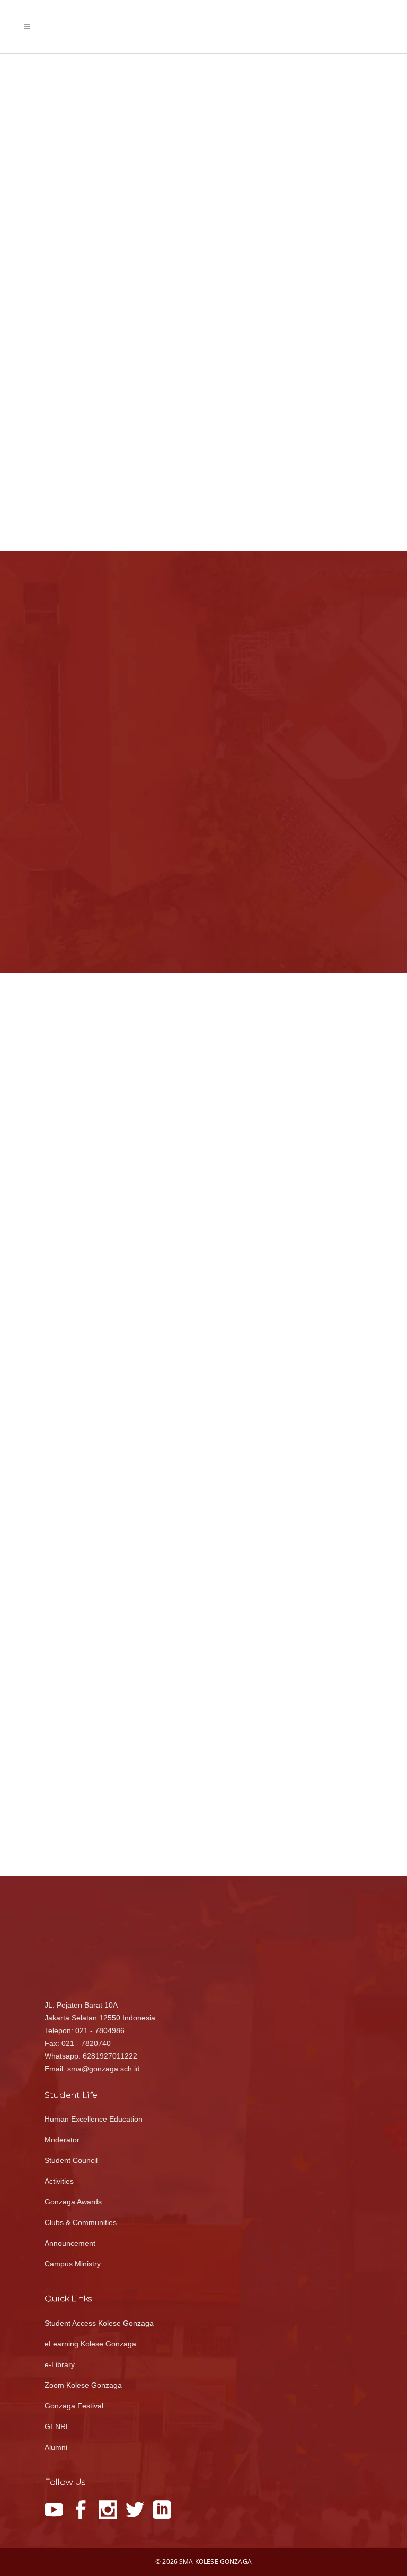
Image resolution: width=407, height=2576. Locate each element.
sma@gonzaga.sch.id (104, 2069)
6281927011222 (110, 2056)
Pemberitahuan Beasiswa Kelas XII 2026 (112, 639)
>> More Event (336, 881)
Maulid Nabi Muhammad (311, 641)
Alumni (56, 2447)
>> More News (169, 939)
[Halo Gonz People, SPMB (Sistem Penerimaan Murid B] (249, 1108)
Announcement (70, 2243)
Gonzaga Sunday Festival (313, 795)
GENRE (57, 2426)
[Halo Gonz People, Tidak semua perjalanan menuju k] (249, 1356)
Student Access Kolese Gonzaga (99, 2323)
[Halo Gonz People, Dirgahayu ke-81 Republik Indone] (249, 1273)
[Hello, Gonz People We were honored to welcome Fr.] (326, 1356)
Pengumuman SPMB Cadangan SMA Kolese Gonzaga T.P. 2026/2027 (112, 825)
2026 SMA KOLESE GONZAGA (207, 2561)
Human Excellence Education (94, 2119)
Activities (59, 2181)
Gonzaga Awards (73, 2202)
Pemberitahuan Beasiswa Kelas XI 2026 (110, 696)
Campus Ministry (73, 2264)
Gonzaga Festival (74, 2406)
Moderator (62, 2140)
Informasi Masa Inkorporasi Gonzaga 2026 (111, 758)
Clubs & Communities (81, 2222)
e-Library (60, 2364)
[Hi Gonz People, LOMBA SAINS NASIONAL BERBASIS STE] (326, 1273)
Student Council (71, 2160)
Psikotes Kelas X (299, 744)
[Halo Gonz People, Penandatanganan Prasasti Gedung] (326, 1191)
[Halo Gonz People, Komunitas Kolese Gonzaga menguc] (326, 1439)
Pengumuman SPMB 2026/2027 (103, 887)
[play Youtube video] (120, 1147)
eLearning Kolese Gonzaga (90, 2344)
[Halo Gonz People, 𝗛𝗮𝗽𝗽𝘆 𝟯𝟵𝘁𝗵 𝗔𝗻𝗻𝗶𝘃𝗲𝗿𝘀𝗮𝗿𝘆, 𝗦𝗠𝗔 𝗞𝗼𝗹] (249, 1439)
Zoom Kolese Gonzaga (83, 2385)
